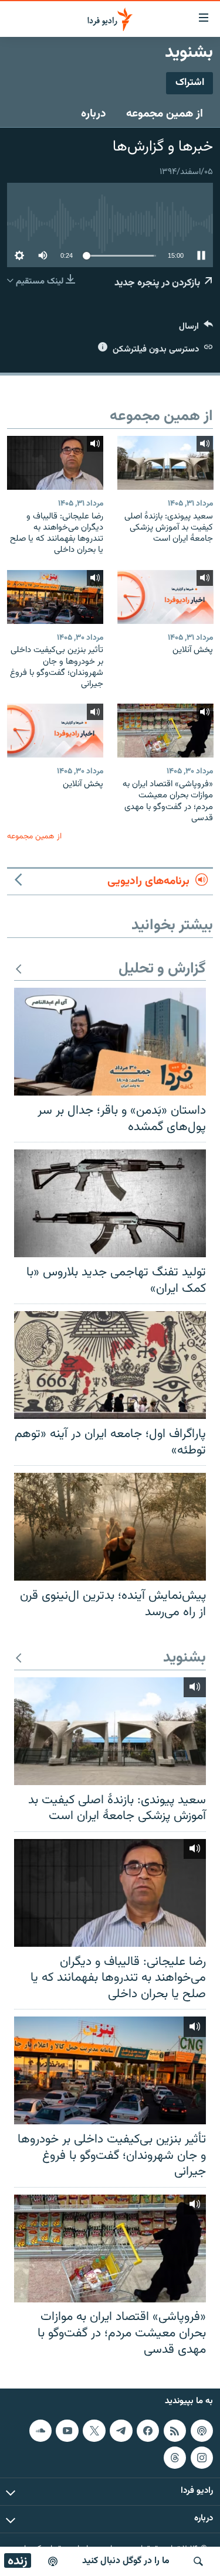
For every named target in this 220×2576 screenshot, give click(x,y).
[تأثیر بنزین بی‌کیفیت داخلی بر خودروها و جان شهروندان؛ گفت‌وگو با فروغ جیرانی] (55, 597)
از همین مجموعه (165, 114)
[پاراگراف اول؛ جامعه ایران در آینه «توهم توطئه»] (110, 1365)
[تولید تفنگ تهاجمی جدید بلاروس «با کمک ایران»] (110, 1203)
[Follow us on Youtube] (67, 2431)
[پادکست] (53, 2561)
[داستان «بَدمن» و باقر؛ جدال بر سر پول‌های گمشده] (110, 1042)
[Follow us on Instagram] (202, 2458)
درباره (94, 114)
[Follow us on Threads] (175, 2458)
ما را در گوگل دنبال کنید (126, 2561)
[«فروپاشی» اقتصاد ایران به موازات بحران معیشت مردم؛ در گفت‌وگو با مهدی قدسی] (165, 731)
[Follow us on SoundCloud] (40, 2431)
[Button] (196, 329)
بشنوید (185, 1658)
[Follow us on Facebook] (148, 2431)
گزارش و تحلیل (162, 969)
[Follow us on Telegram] (121, 2431)
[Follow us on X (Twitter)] (94, 2431)
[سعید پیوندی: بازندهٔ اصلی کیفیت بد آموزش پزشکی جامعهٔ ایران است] (165, 463)
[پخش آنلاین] (165, 597)
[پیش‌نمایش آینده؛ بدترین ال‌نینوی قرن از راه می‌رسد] (110, 1527)
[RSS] (175, 2431)
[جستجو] (198, 2561)
